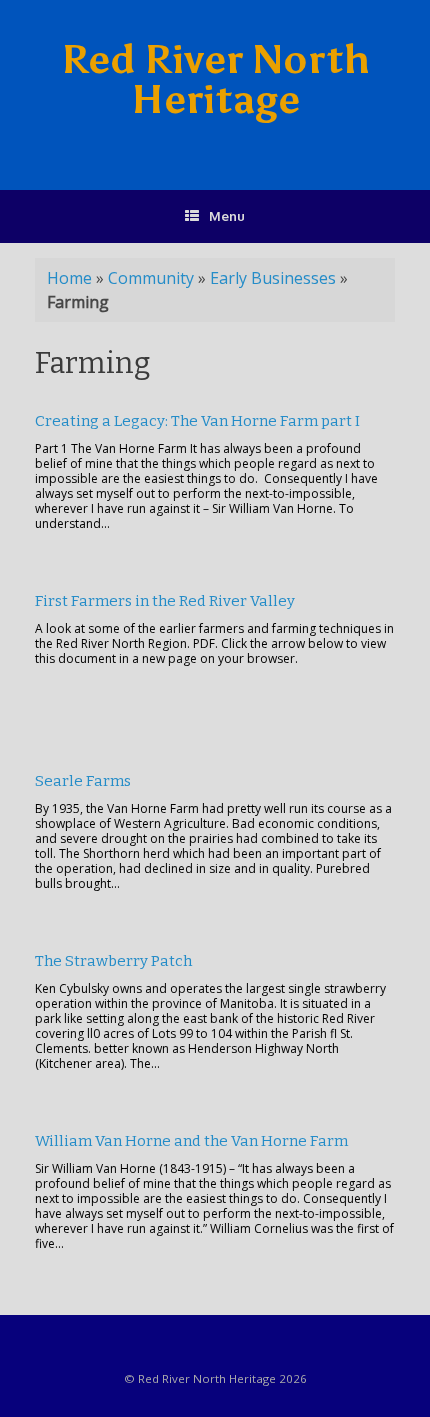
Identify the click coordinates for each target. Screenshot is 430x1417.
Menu (227, 216)
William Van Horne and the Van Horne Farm (191, 1141)
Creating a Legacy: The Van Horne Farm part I (197, 421)
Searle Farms (83, 781)
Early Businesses (273, 278)
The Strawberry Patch (113, 961)
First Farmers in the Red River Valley (165, 601)
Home (69, 278)
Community (151, 278)
